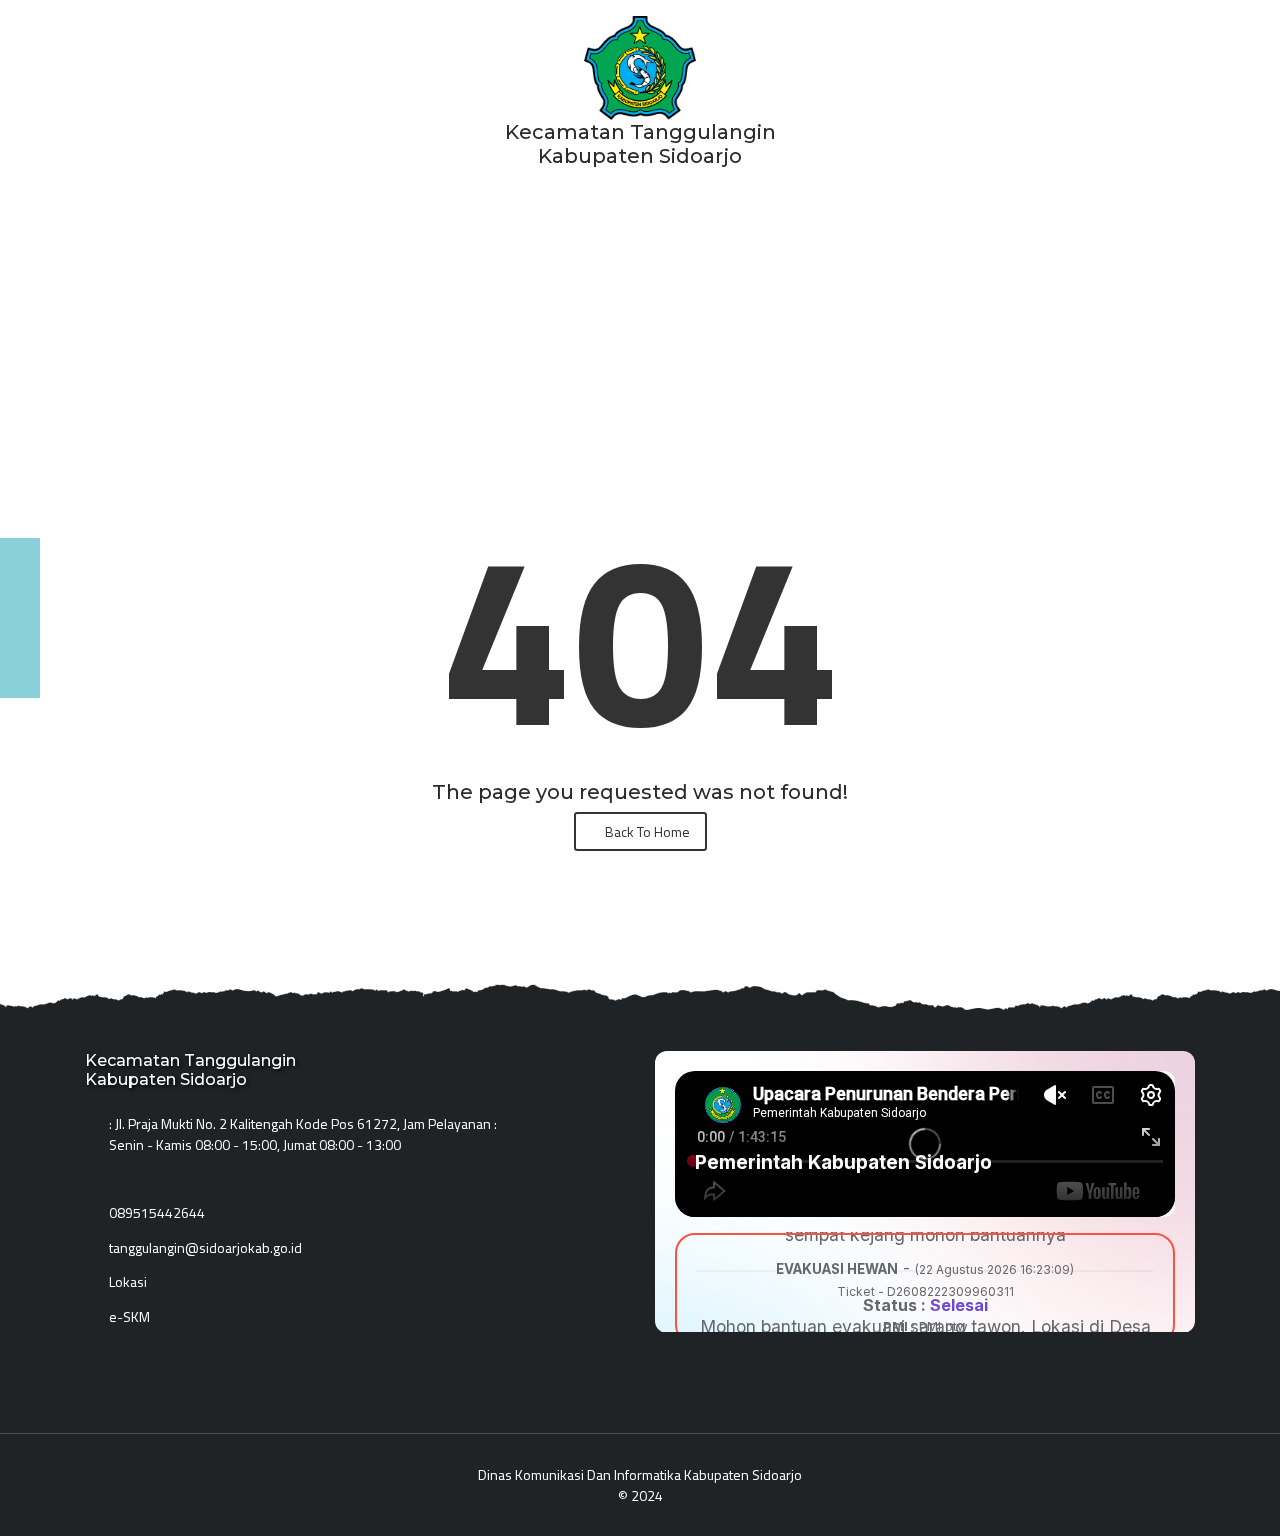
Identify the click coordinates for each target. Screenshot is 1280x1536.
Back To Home (646, 831)
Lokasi (128, 1281)
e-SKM (129, 1316)
